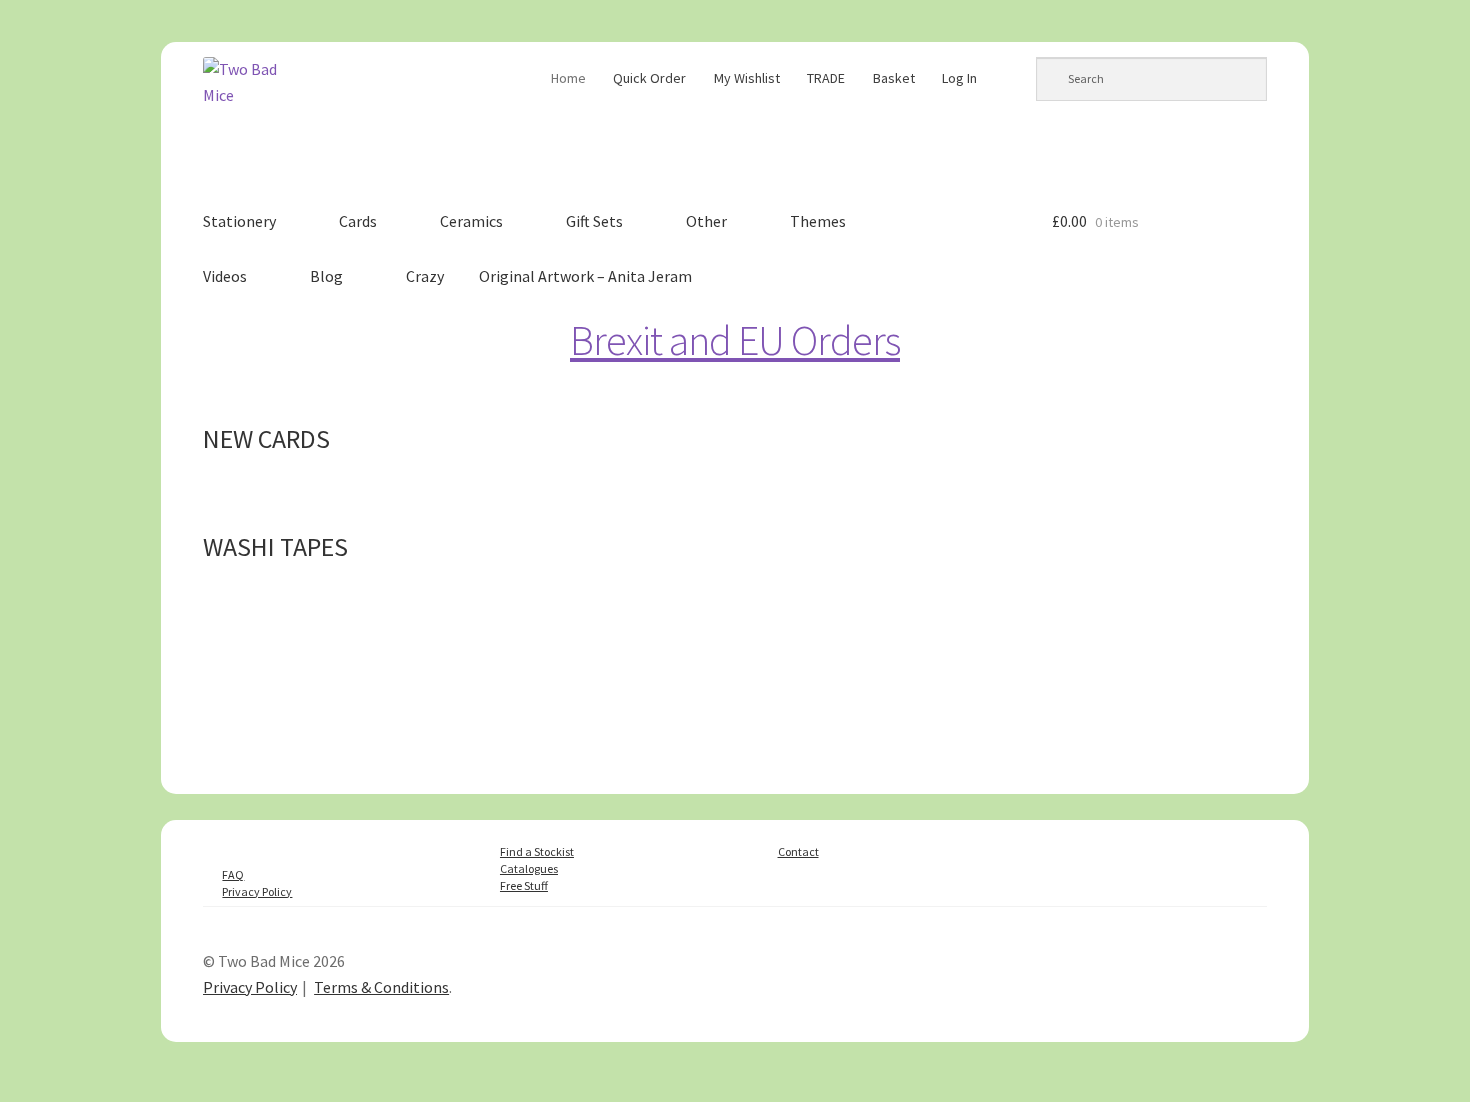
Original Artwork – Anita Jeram (585, 276)
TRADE (826, 78)
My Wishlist (747, 78)
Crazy (425, 276)
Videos (225, 276)
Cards (358, 221)
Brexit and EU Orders (735, 340)
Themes (818, 221)
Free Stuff (524, 885)
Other (706, 221)
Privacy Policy (257, 891)
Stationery (239, 221)
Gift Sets (594, 221)
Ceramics (471, 221)
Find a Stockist (537, 851)
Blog (326, 276)
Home (568, 78)
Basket (894, 78)
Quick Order (649, 78)
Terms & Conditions (381, 987)
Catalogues (529, 868)
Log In (959, 78)
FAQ (233, 874)
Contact (798, 851)
